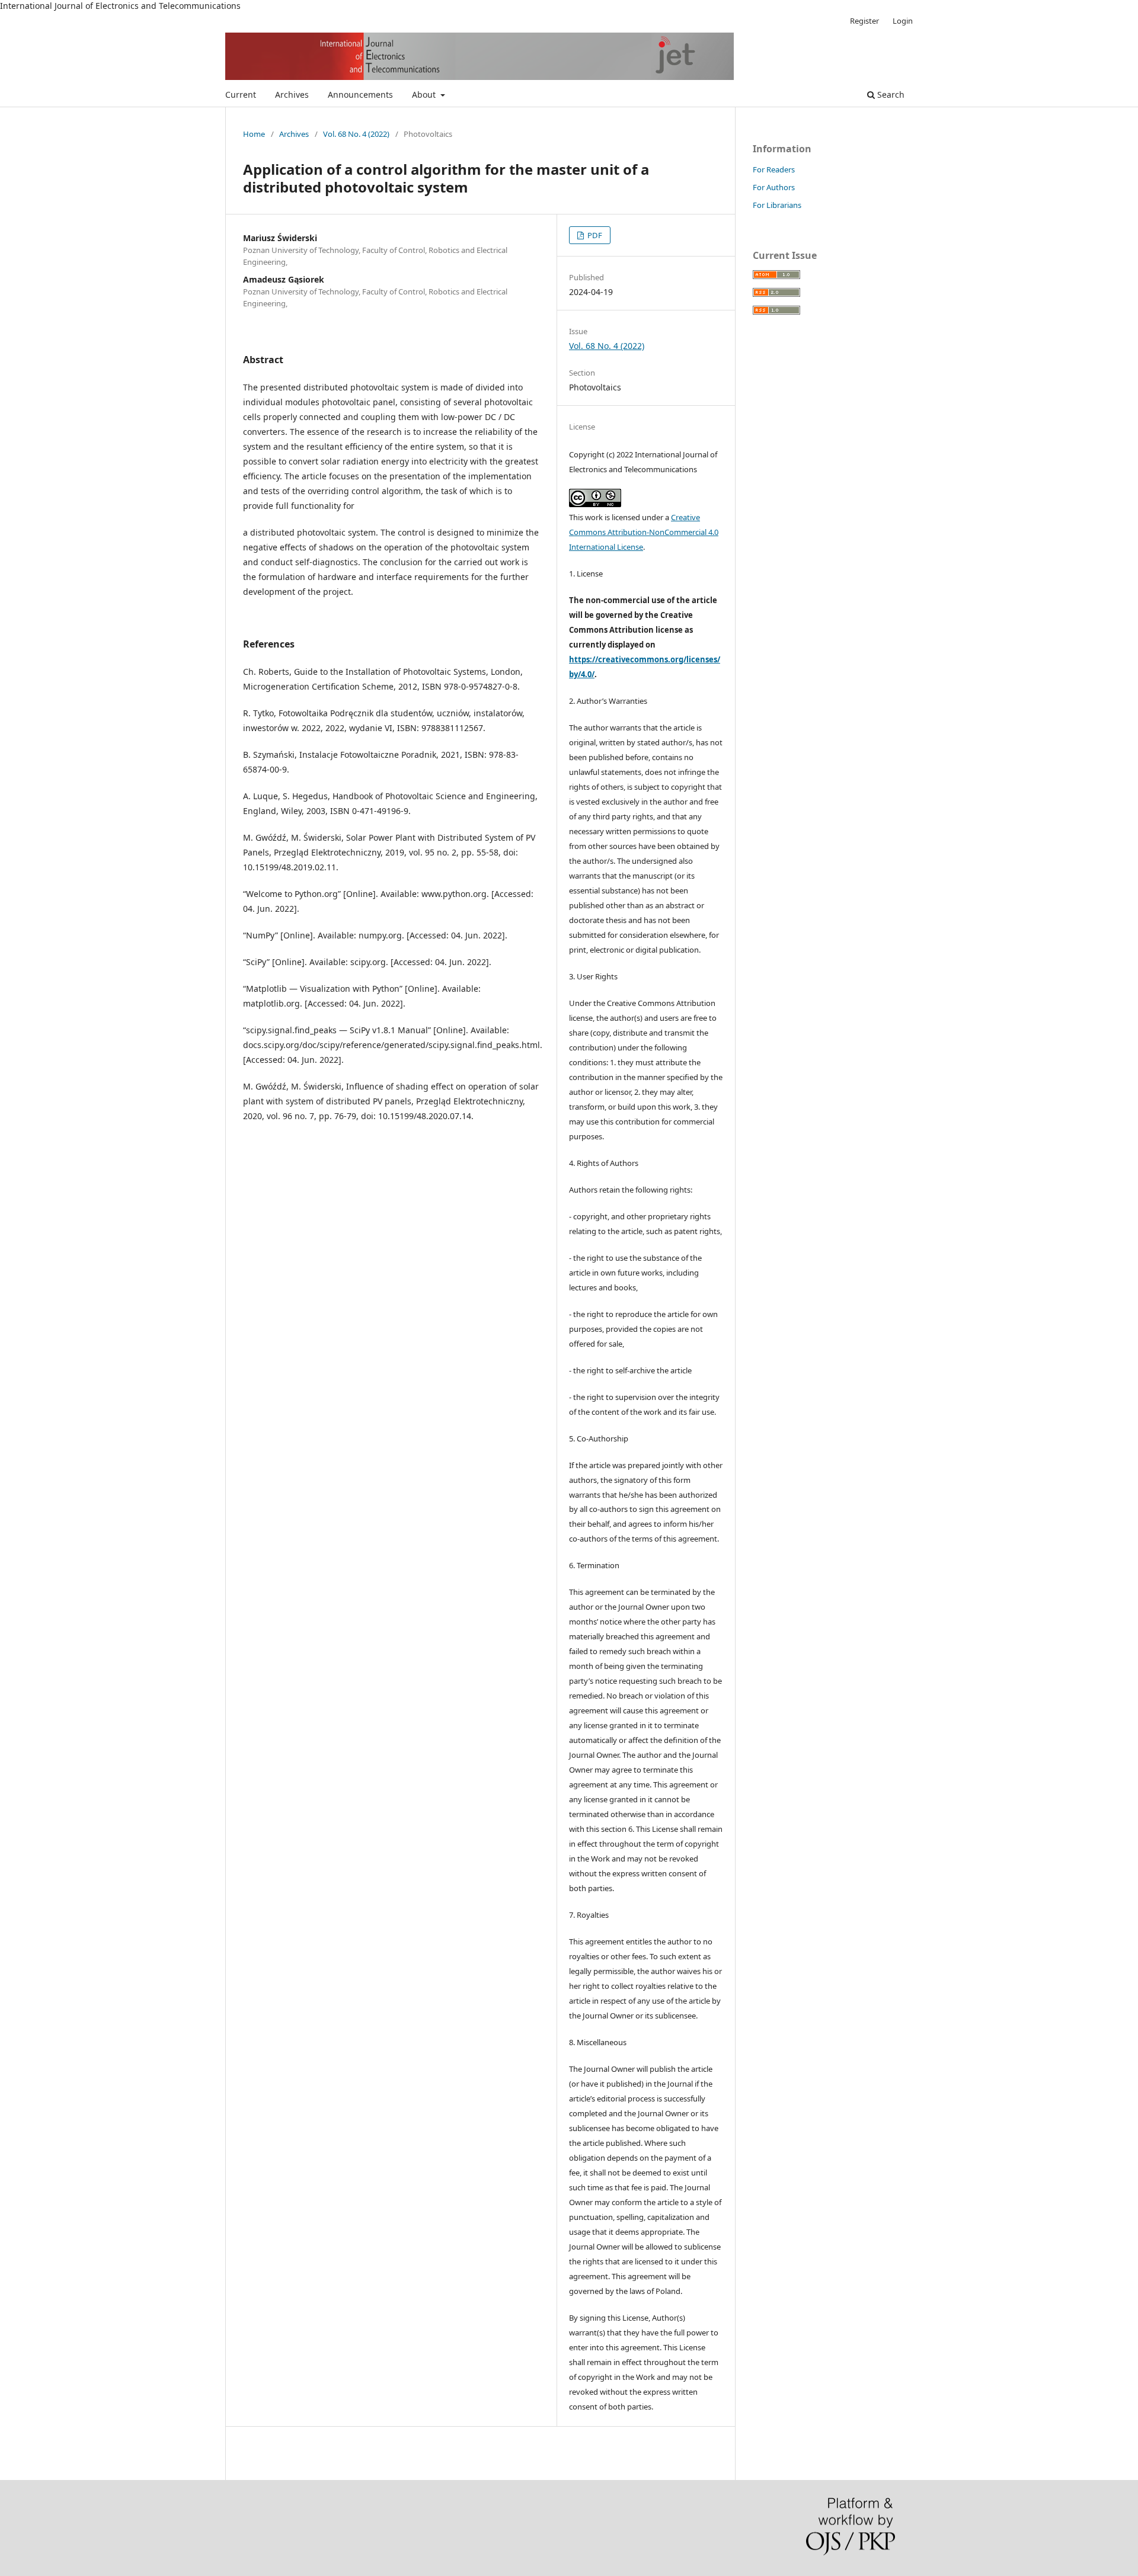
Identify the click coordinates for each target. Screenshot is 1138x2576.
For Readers (774, 169)
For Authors (774, 187)
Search (890, 94)
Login (903, 21)
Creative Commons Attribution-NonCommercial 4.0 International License (644, 532)
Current (241, 94)
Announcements (360, 94)
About (425, 94)
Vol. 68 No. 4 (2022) (356, 134)
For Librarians (777, 205)
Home (254, 134)
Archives (292, 94)
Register (864, 21)
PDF (594, 235)
